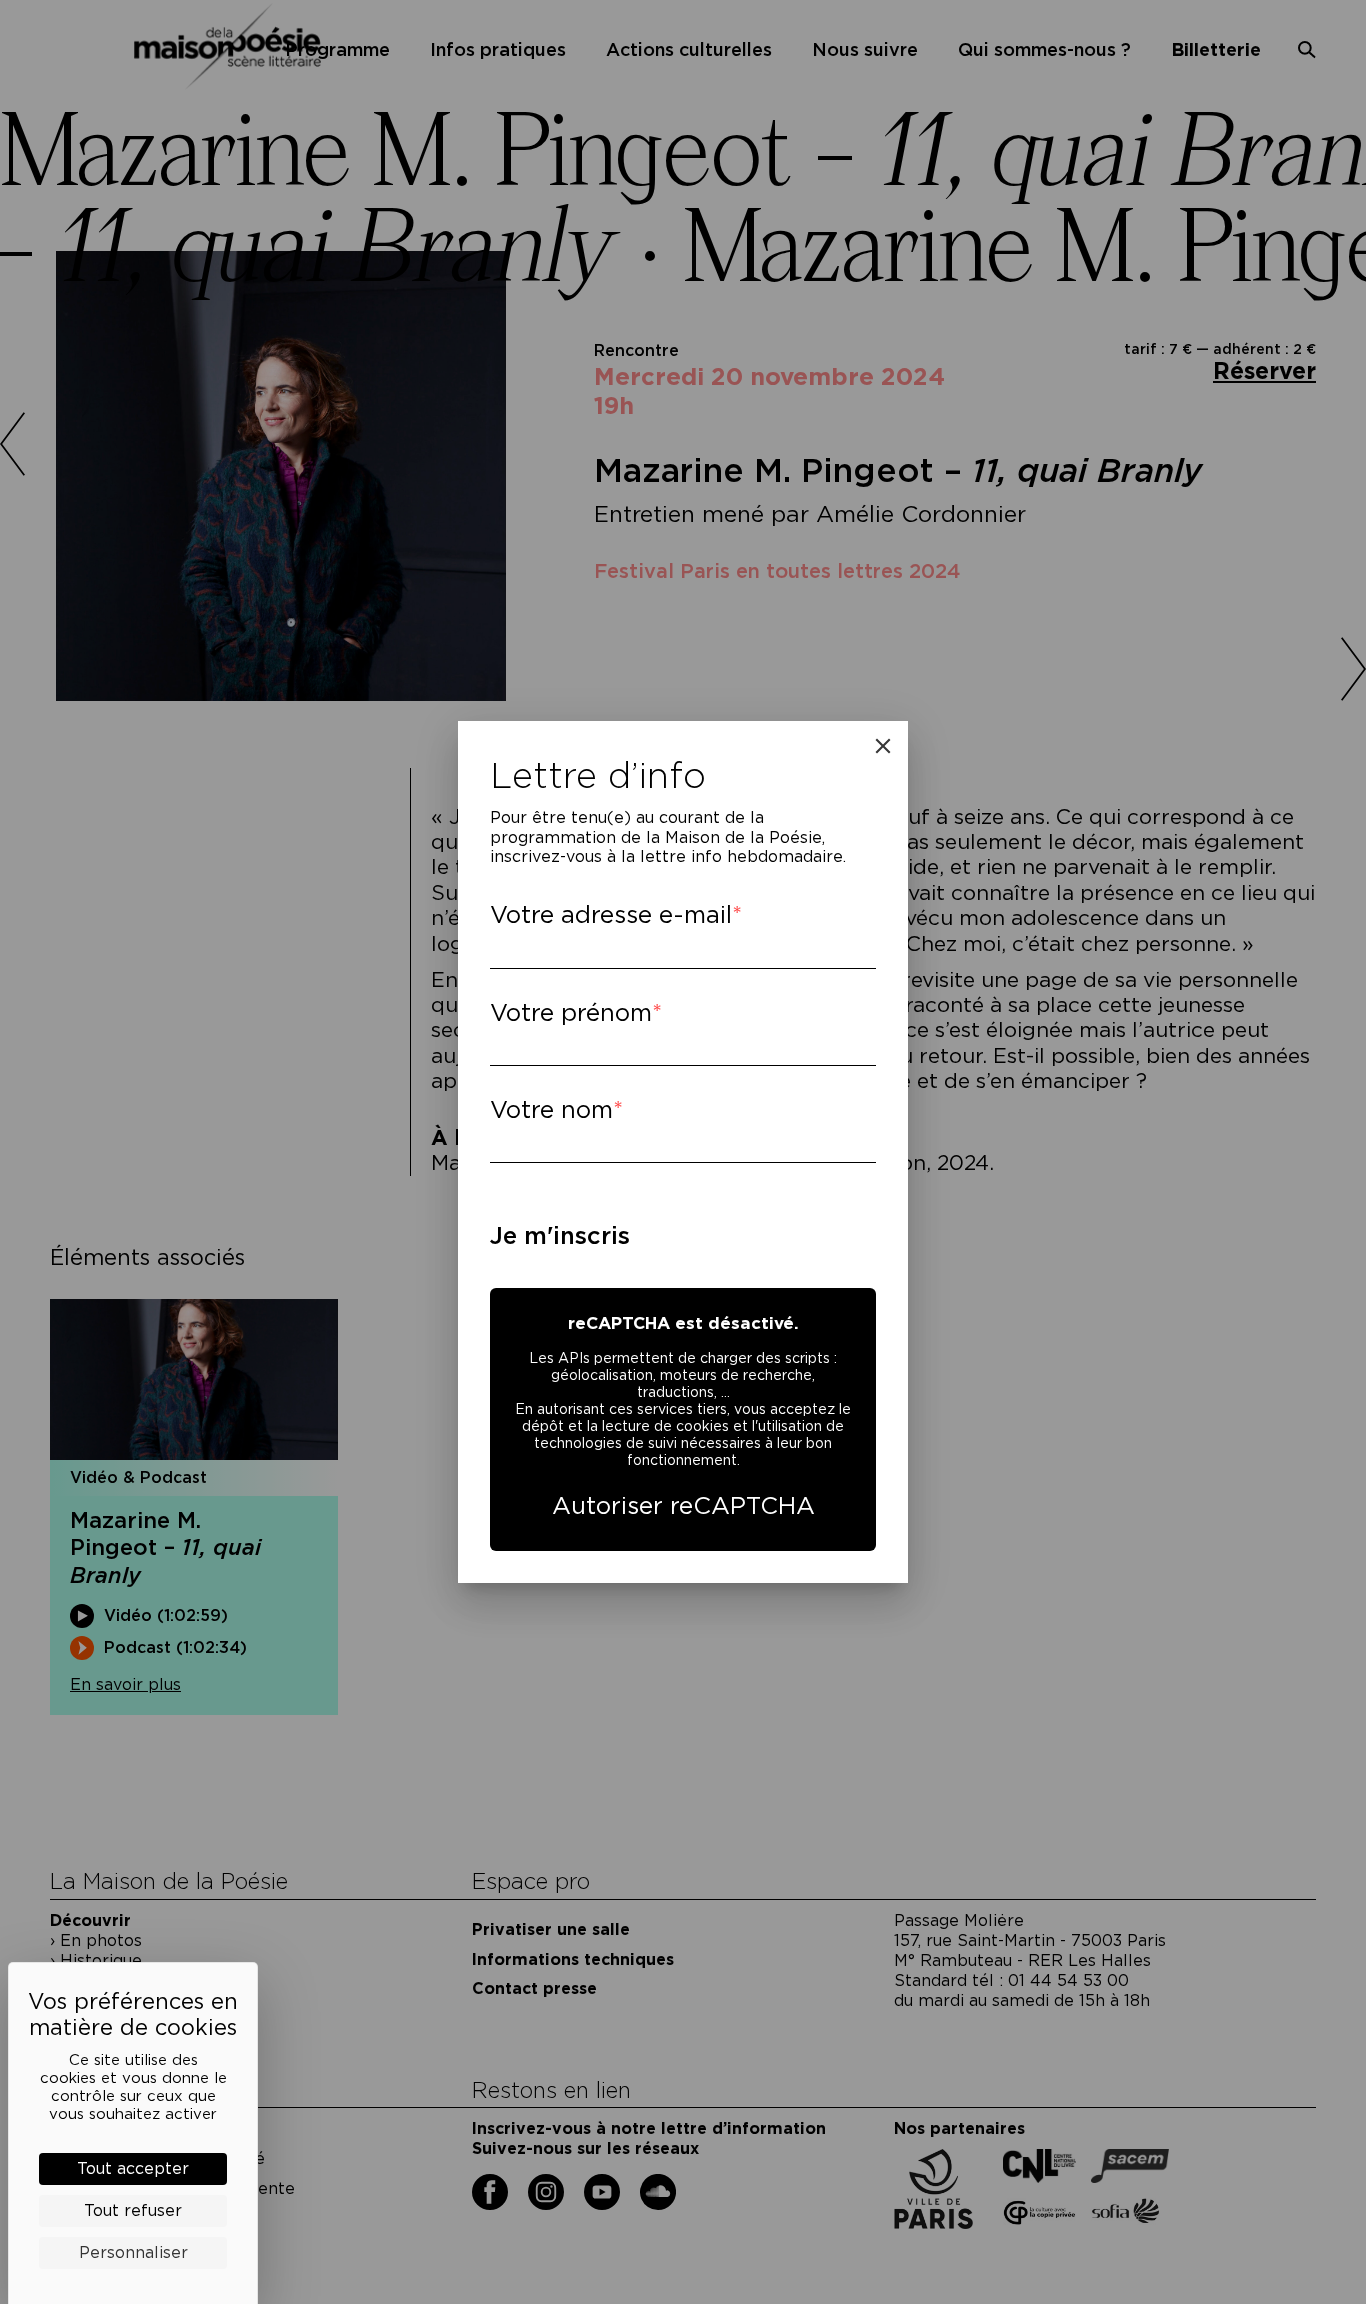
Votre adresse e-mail (611, 914)
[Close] (883, 746)
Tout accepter (133, 2168)
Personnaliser (133, 2252)
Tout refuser (133, 2210)
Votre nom (551, 1109)
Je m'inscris (560, 1235)
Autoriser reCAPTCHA (683, 1505)
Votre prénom (571, 1012)
